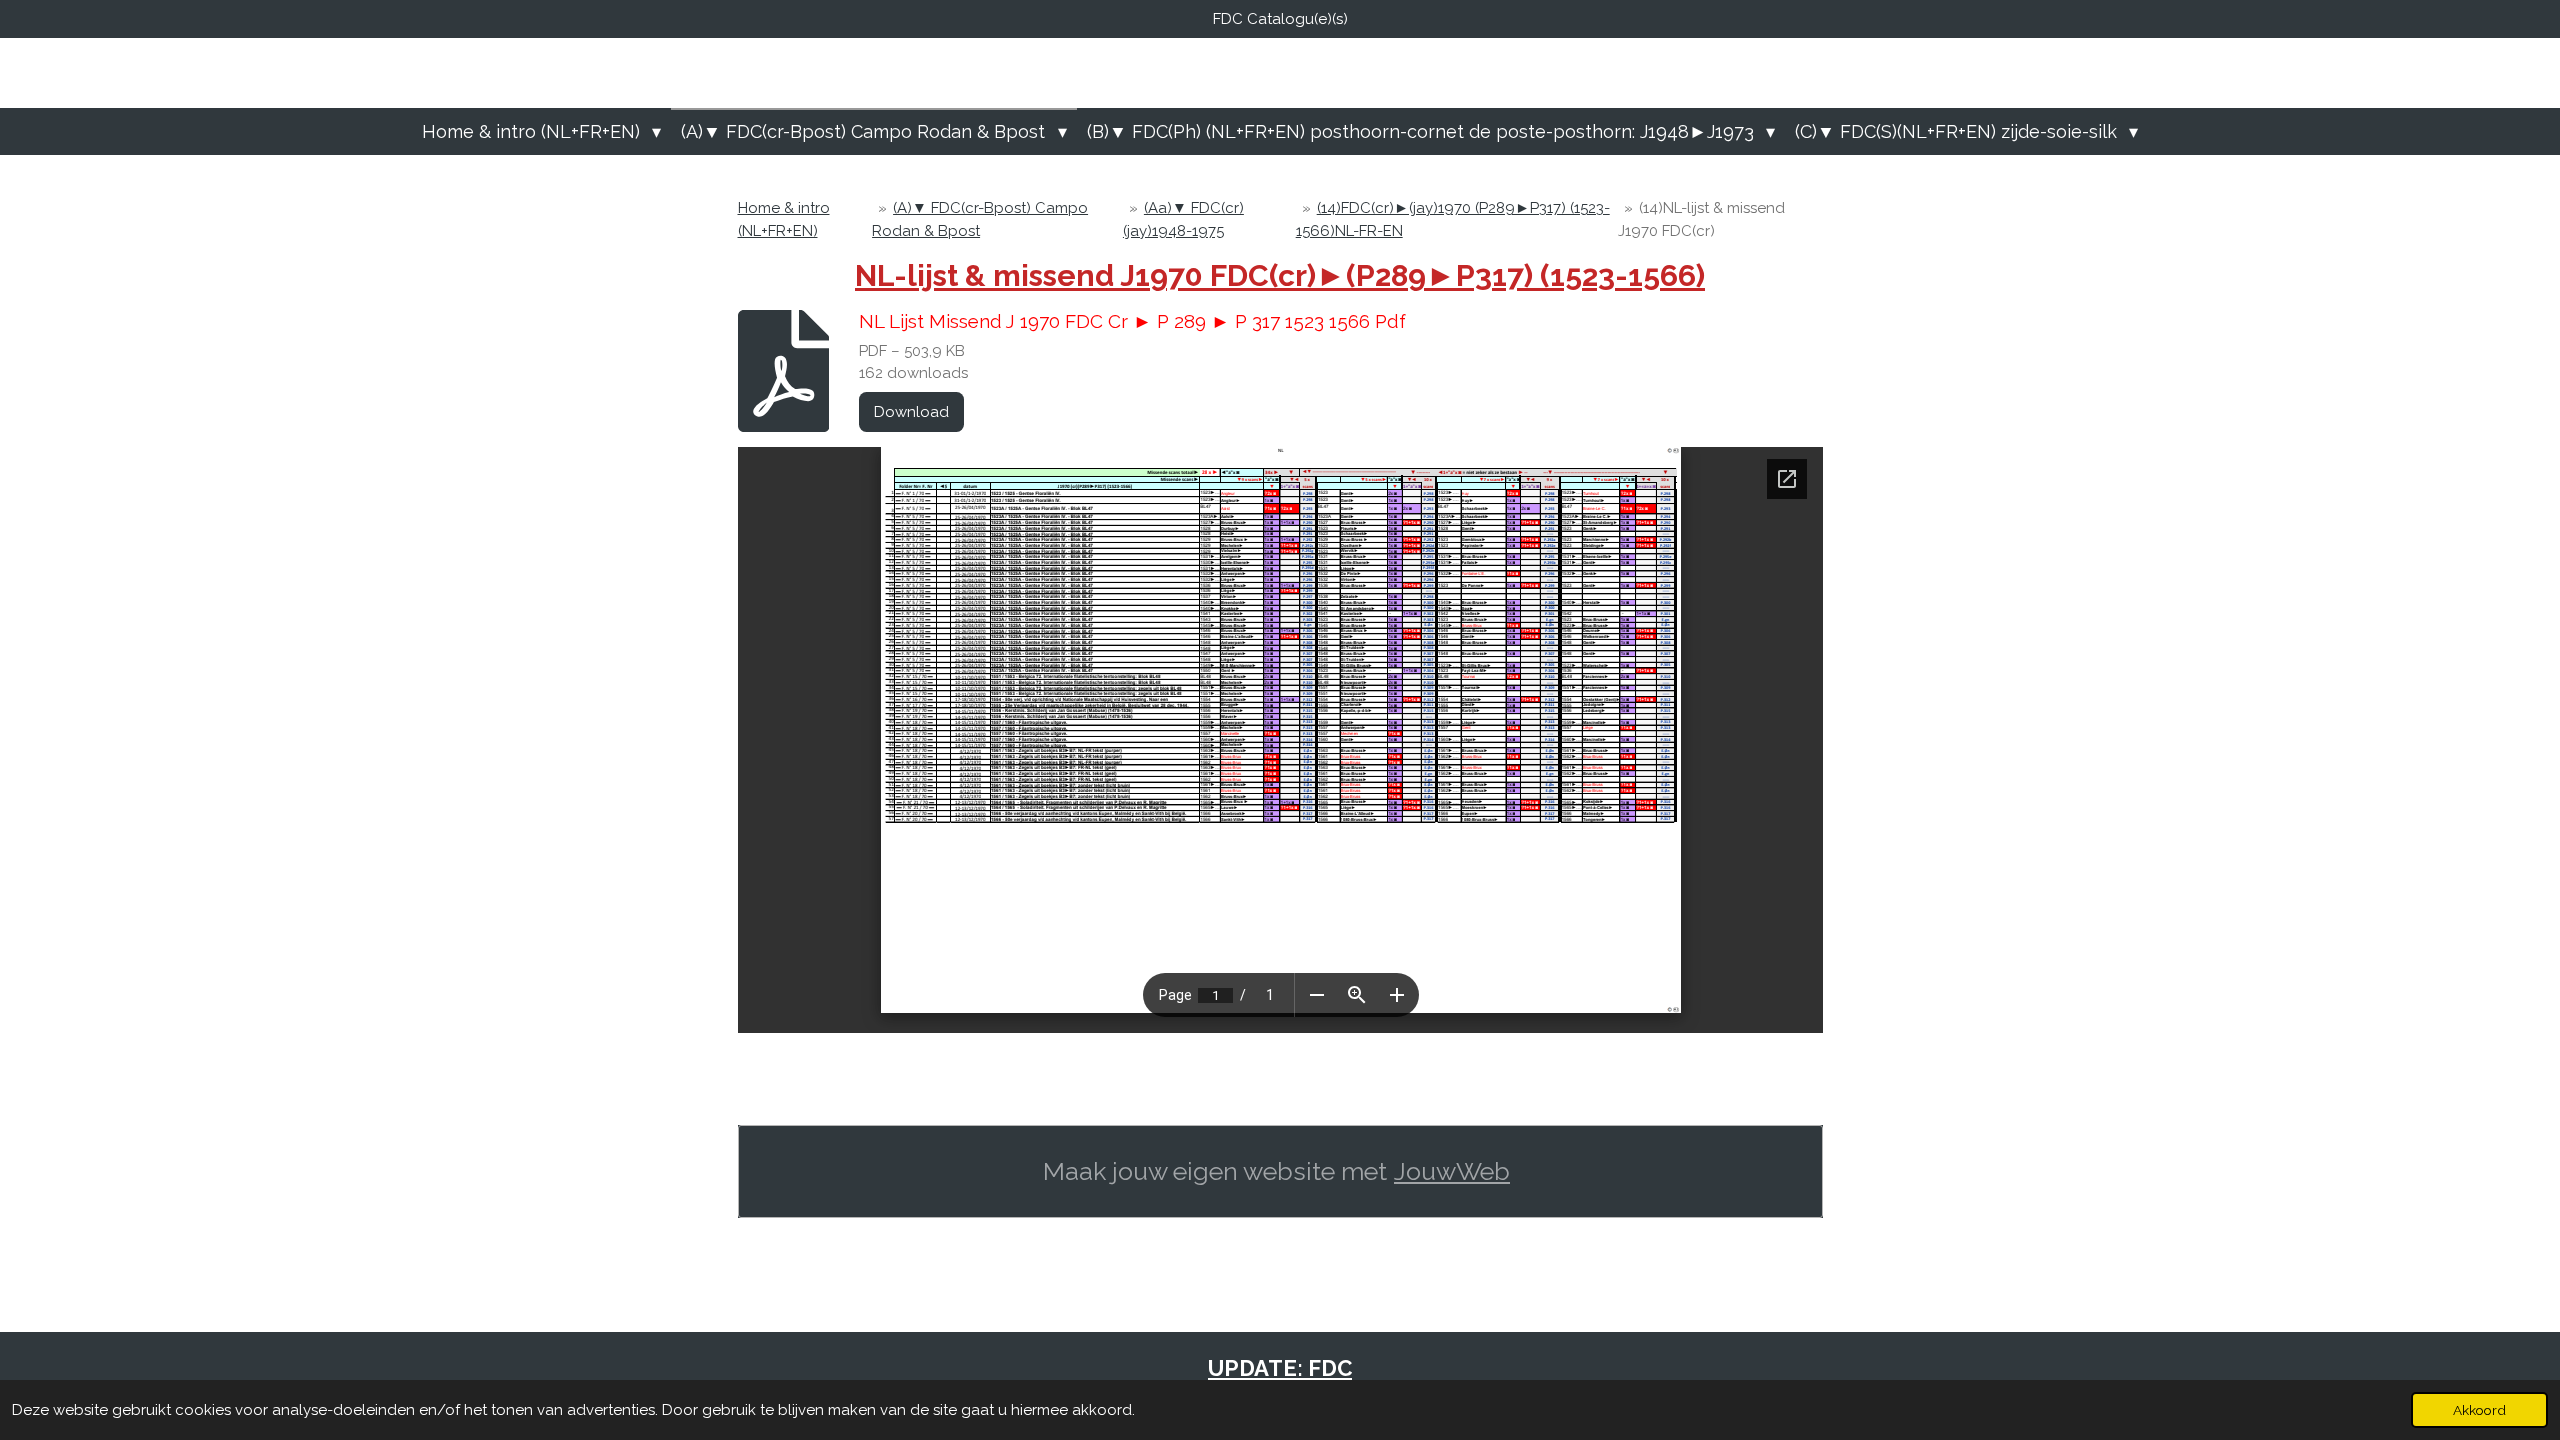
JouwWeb (1452, 1171)
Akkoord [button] (2479, 1410)
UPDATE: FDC (1280, 1368)
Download (911, 412)
